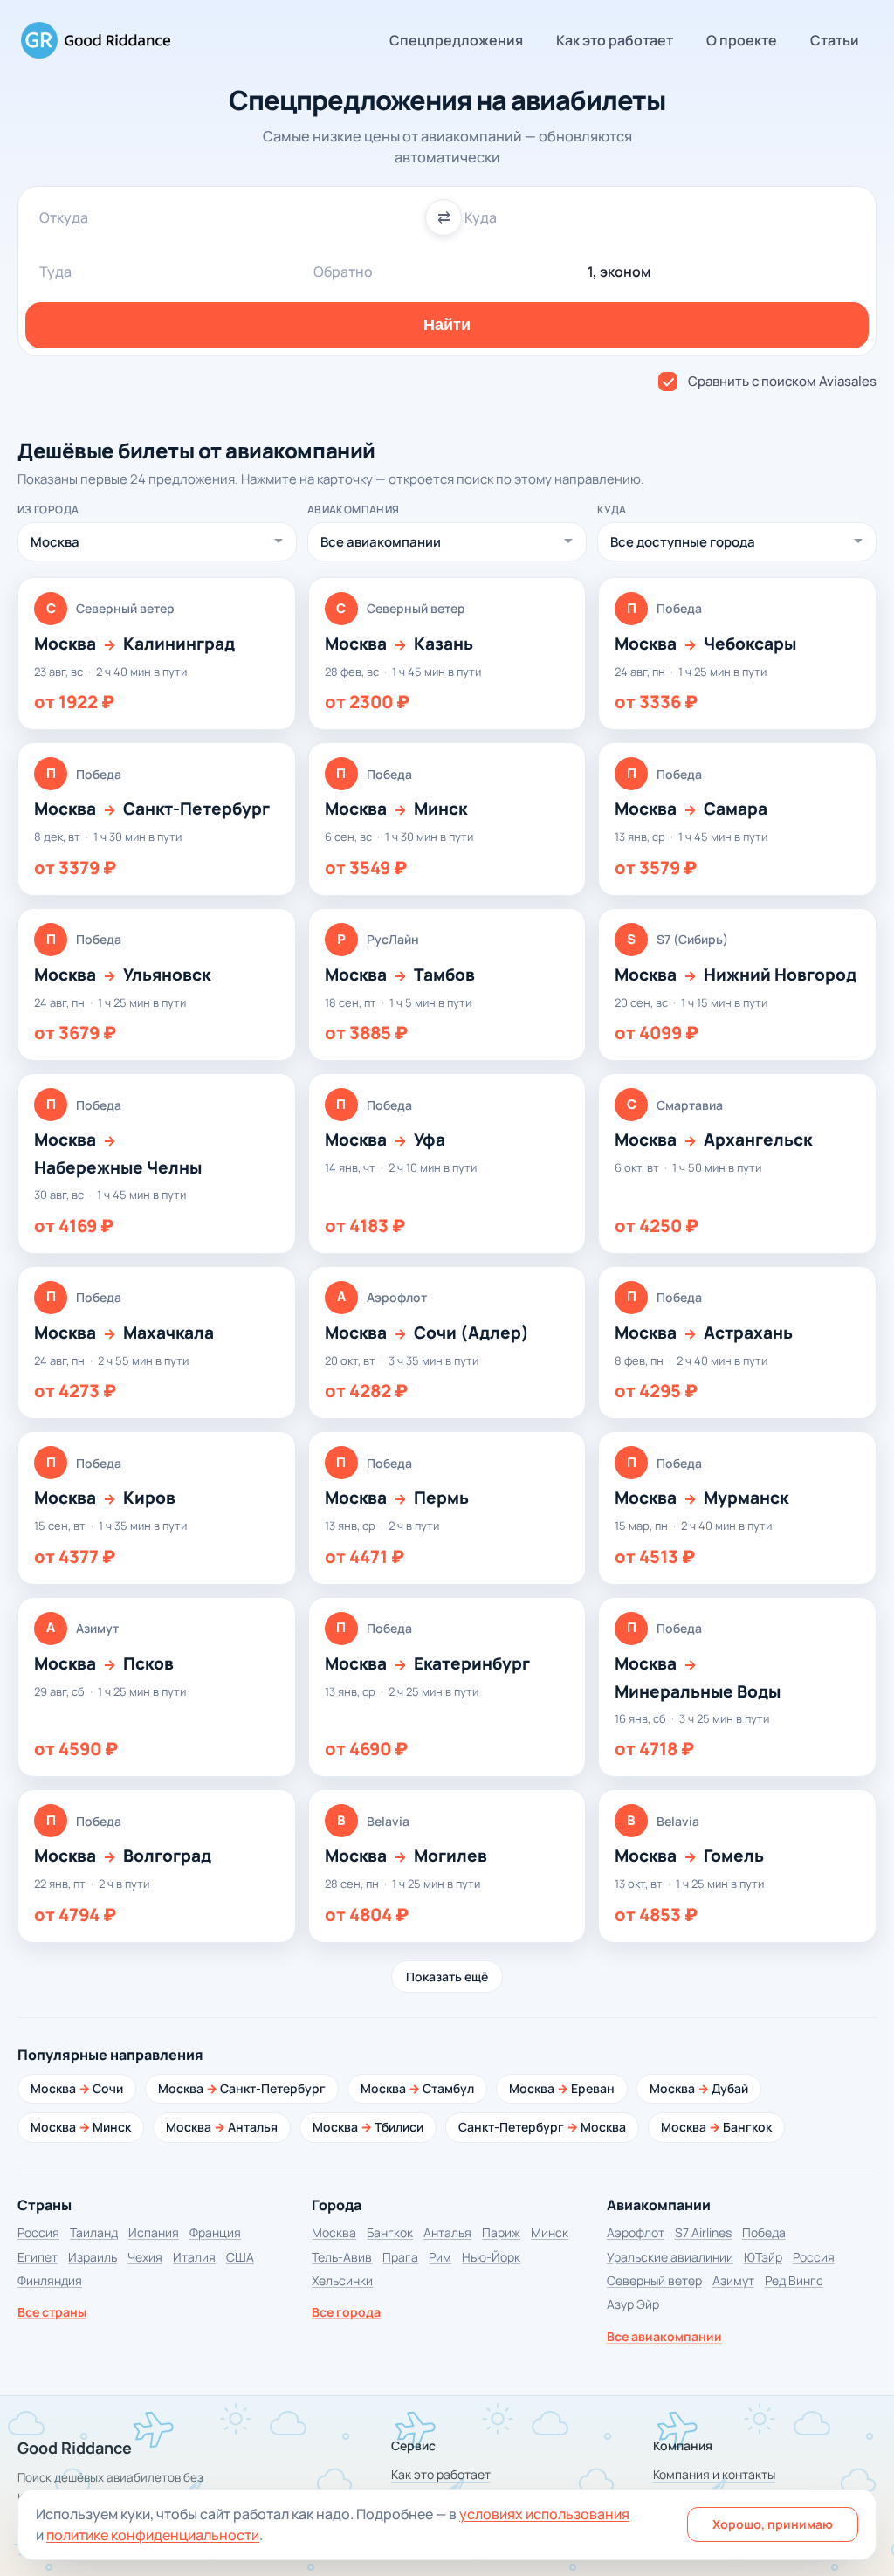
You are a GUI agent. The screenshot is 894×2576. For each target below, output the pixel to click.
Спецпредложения (456, 40)
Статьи (835, 40)
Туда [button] (55, 272)
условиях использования (544, 2514)
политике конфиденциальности (153, 2535)
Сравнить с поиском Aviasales (782, 381)
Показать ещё (447, 1977)
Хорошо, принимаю (773, 2524)
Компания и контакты (714, 2474)
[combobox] (234, 217)
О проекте (742, 40)
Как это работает (615, 40)
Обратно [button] (343, 272)
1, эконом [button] (619, 272)
